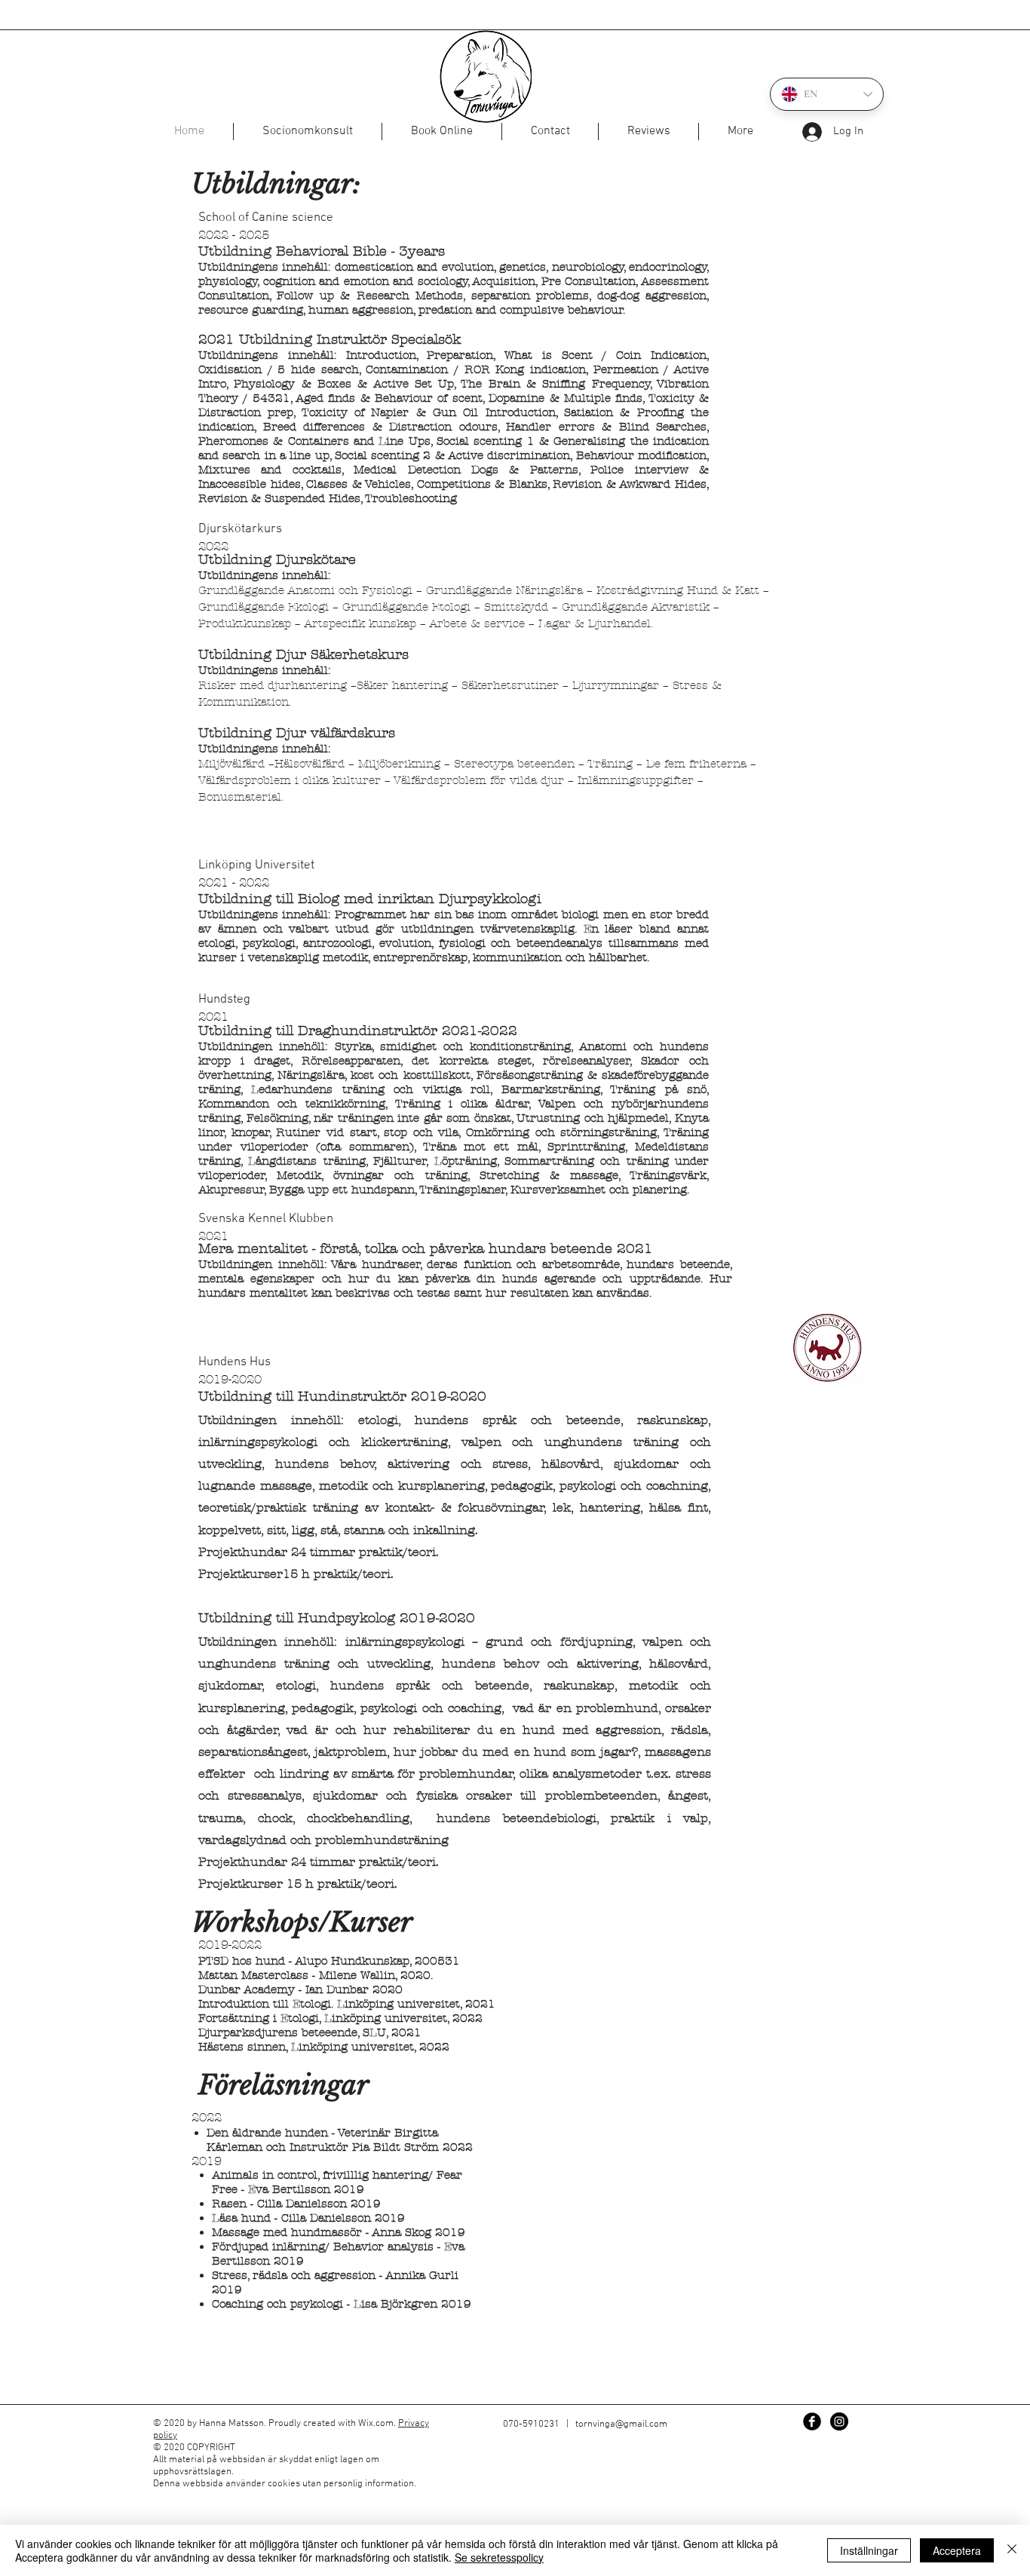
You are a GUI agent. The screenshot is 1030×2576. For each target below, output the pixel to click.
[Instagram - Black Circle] (839, 2421)
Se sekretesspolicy (499, 2557)
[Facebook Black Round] (812, 2421)
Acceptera (957, 2550)
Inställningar (869, 2550)
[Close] (1012, 2550)
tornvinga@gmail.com (621, 2424)
